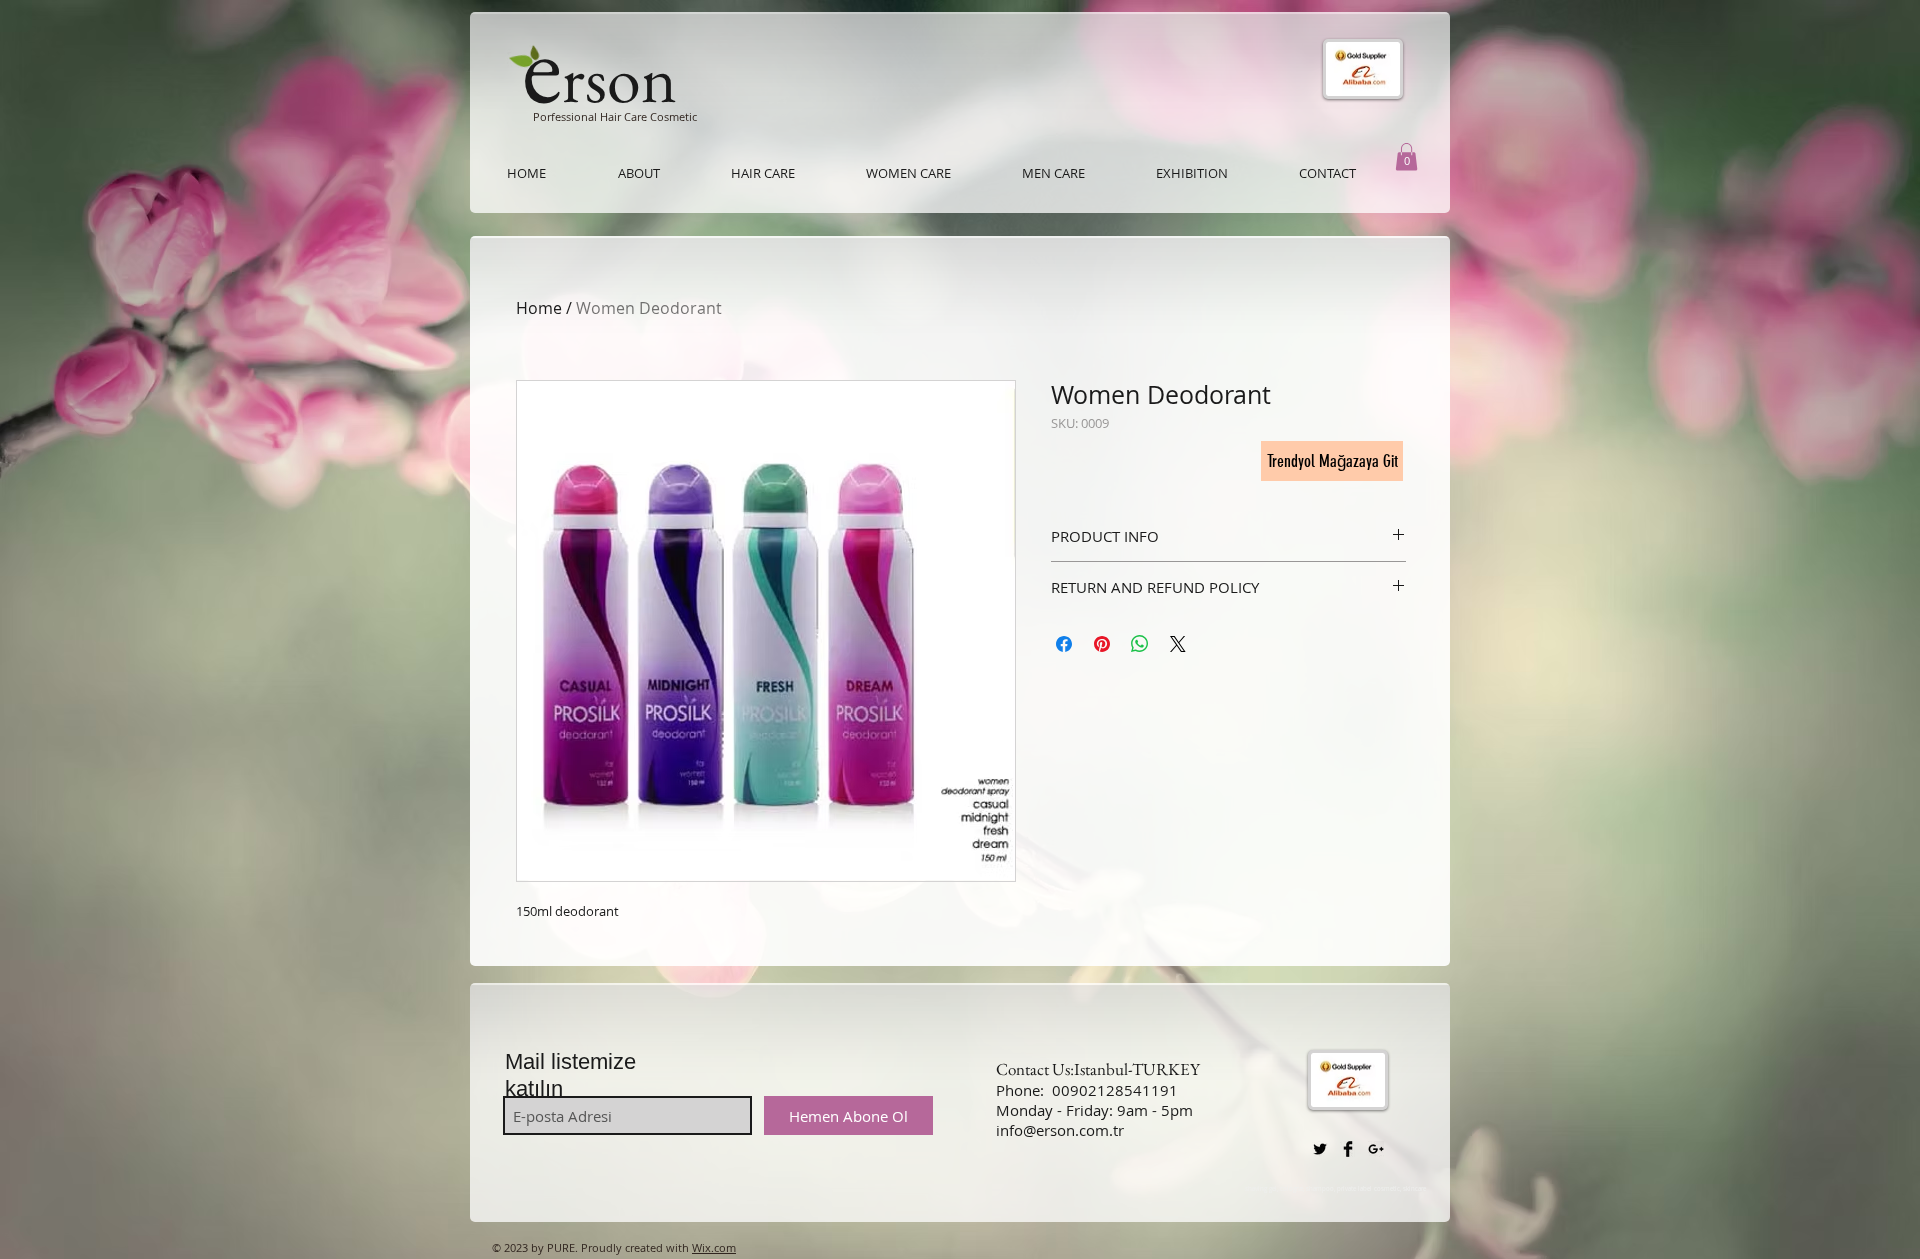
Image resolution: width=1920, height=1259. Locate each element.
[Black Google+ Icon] (1376, 1149)
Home (539, 308)
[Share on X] (1178, 644)
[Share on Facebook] (1064, 644)
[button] (1406, 156)
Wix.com (714, 1247)
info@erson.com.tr (1060, 1130)
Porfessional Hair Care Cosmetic (615, 116)
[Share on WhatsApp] (1140, 644)
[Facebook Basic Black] (1348, 1149)
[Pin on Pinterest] (1102, 644)
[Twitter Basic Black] (1320, 1149)
